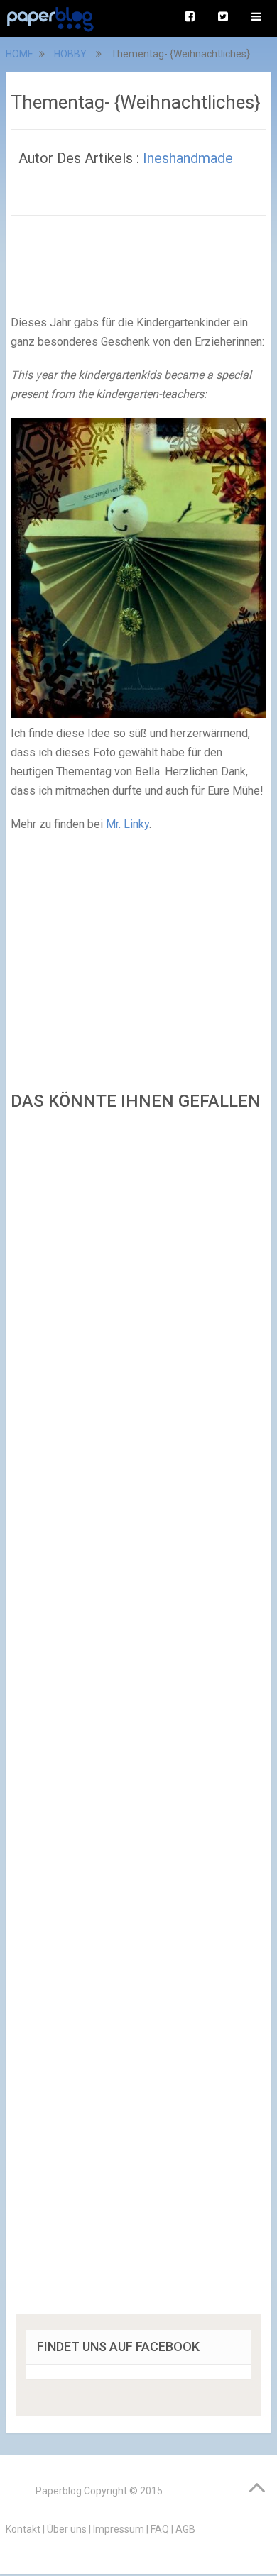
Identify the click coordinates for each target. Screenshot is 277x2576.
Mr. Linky (127, 824)
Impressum (119, 2529)
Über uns (67, 2529)
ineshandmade (188, 158)
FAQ (160, 2529)
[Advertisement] (138, 1717)
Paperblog (59, 2491)
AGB (185, 2529)
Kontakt (23, 2529)
